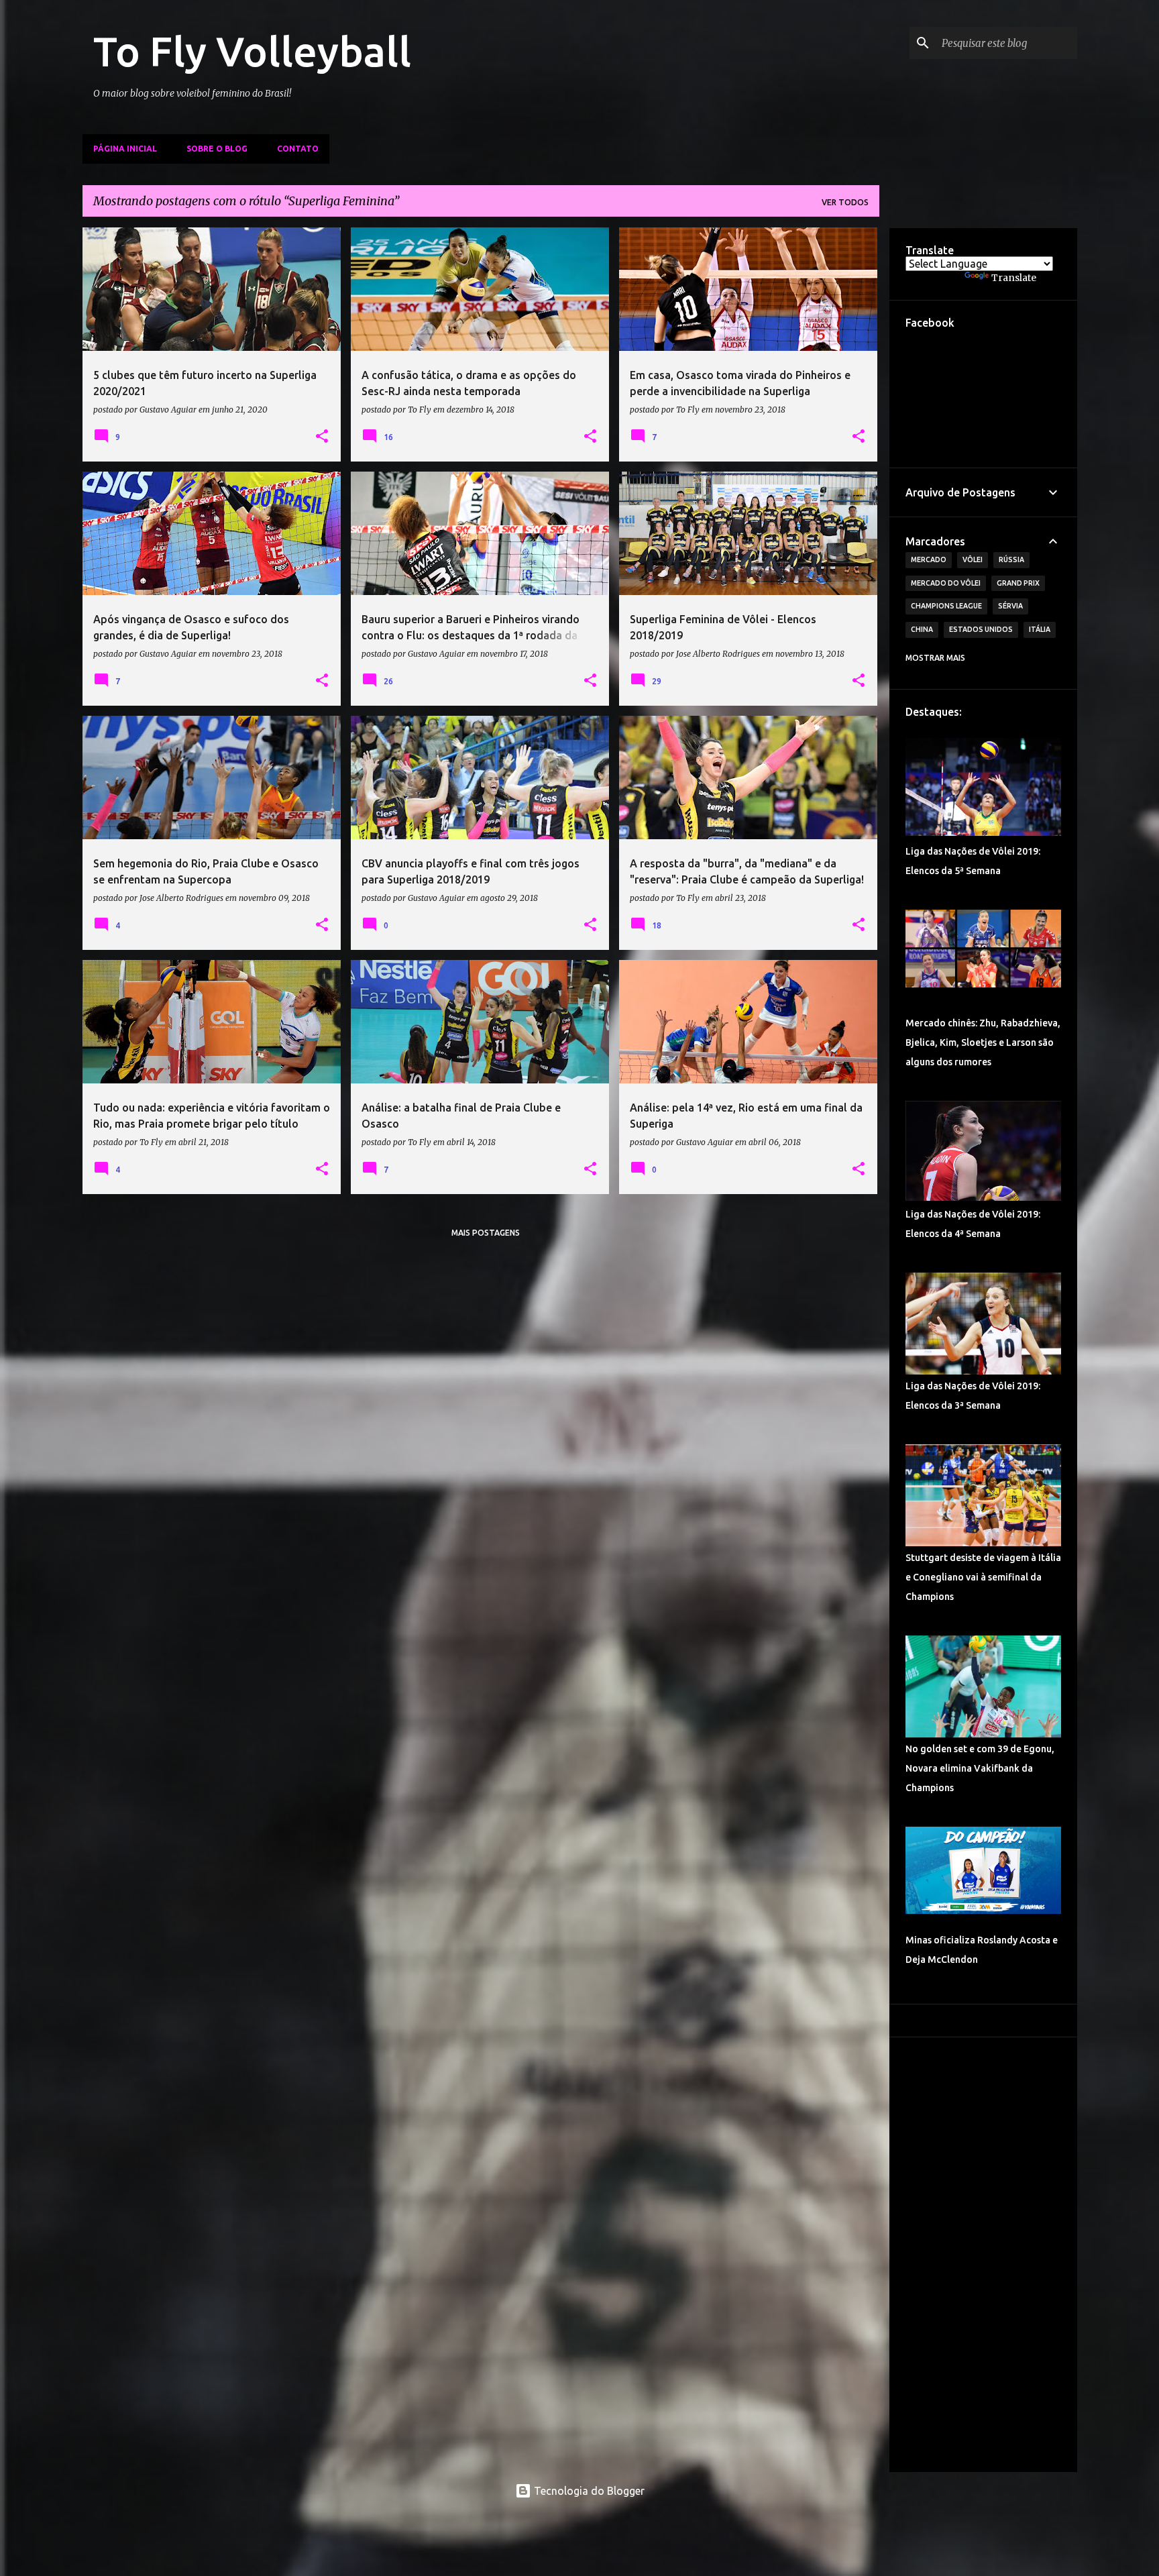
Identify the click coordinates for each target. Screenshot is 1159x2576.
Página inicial (125, 149)
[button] (322, 437)
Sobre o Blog (217, 149)
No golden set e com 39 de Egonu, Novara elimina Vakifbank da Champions (980, 1768)
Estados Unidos (981, 629)
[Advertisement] (983, 2255)
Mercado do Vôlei (946, 583)
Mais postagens (486, 1233)
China (922, 629)
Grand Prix (1018, 583)
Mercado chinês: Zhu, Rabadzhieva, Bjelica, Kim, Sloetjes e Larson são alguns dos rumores (983, 1042)
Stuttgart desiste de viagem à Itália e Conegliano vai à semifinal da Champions (983, 1577)
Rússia (1011, 559)
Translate (1014, 278)
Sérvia (1010, 606)
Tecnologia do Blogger (588, 2491)
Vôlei (973, 559)
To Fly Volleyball (252, 51)
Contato (298, 149)
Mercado (929, 559)
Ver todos (845, 202)
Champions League (946, 606)
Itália (1040, 629)
